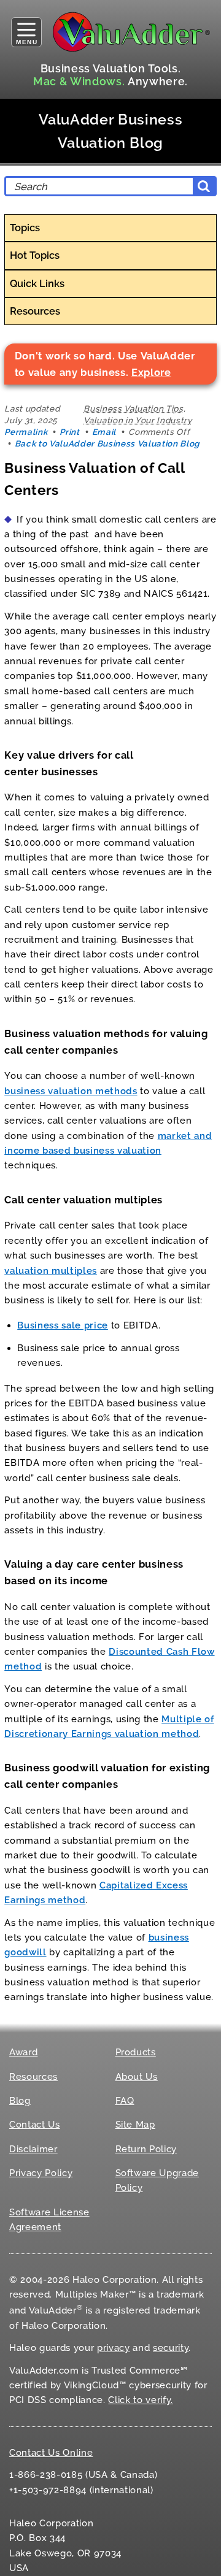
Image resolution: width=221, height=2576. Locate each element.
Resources (35, 311)
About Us (137, 2077)
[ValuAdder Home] (131, 32)
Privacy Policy (41, 2173)
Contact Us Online (51, 2453)
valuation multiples (51, 1271)
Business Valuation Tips (133, 408)
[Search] (204, 186)
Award (23, 2052)
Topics (25, 228)
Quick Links (37, 283)
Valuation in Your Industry (138, 420)
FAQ (125, 2101)
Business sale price (63, 1325)
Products (136, 2052)
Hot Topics (35, 255)
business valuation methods (71, 1091)
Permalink (26, 432)
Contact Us (35, 2125)
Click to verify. (141, 2400)
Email (104, 432)
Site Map (135, 2125)
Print (69, 432)
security (171, 2348)
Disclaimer (33, 2149)
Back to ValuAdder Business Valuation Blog (107, 443)
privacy (114, 2348)
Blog (20, 2101)
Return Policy (146, 2149)
